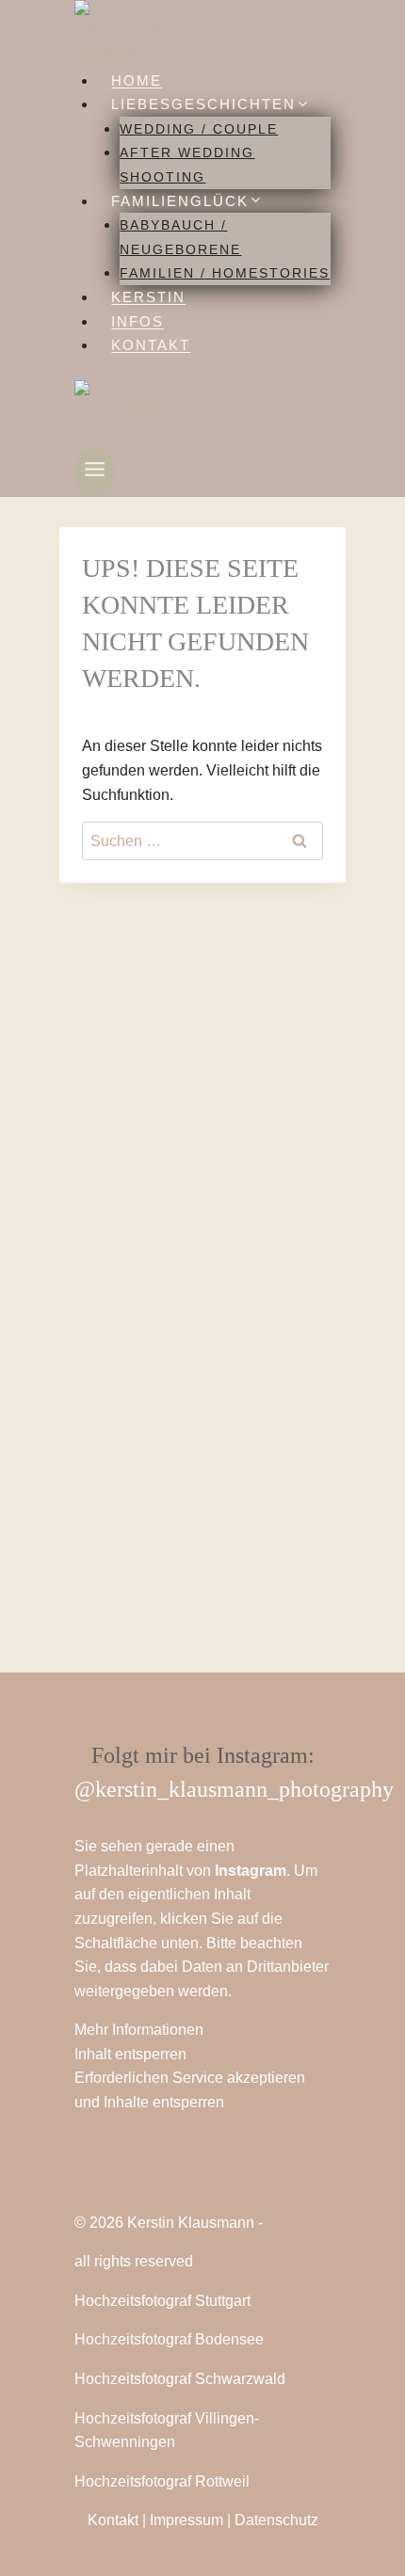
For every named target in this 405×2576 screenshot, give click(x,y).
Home (137, 80)
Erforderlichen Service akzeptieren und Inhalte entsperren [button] (190, 2090)
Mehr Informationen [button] (139, 2030)
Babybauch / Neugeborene (180, 237)
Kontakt (151, 345)
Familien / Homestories (225, 273)
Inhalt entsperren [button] (130, 2054)
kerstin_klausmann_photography (244, 1789)
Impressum (186, 2520)
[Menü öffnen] (94, 472)
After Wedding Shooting (187, 165)
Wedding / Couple (199, 129)
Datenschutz (276, 2520)
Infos (138, 321)
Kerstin (148, 297)
